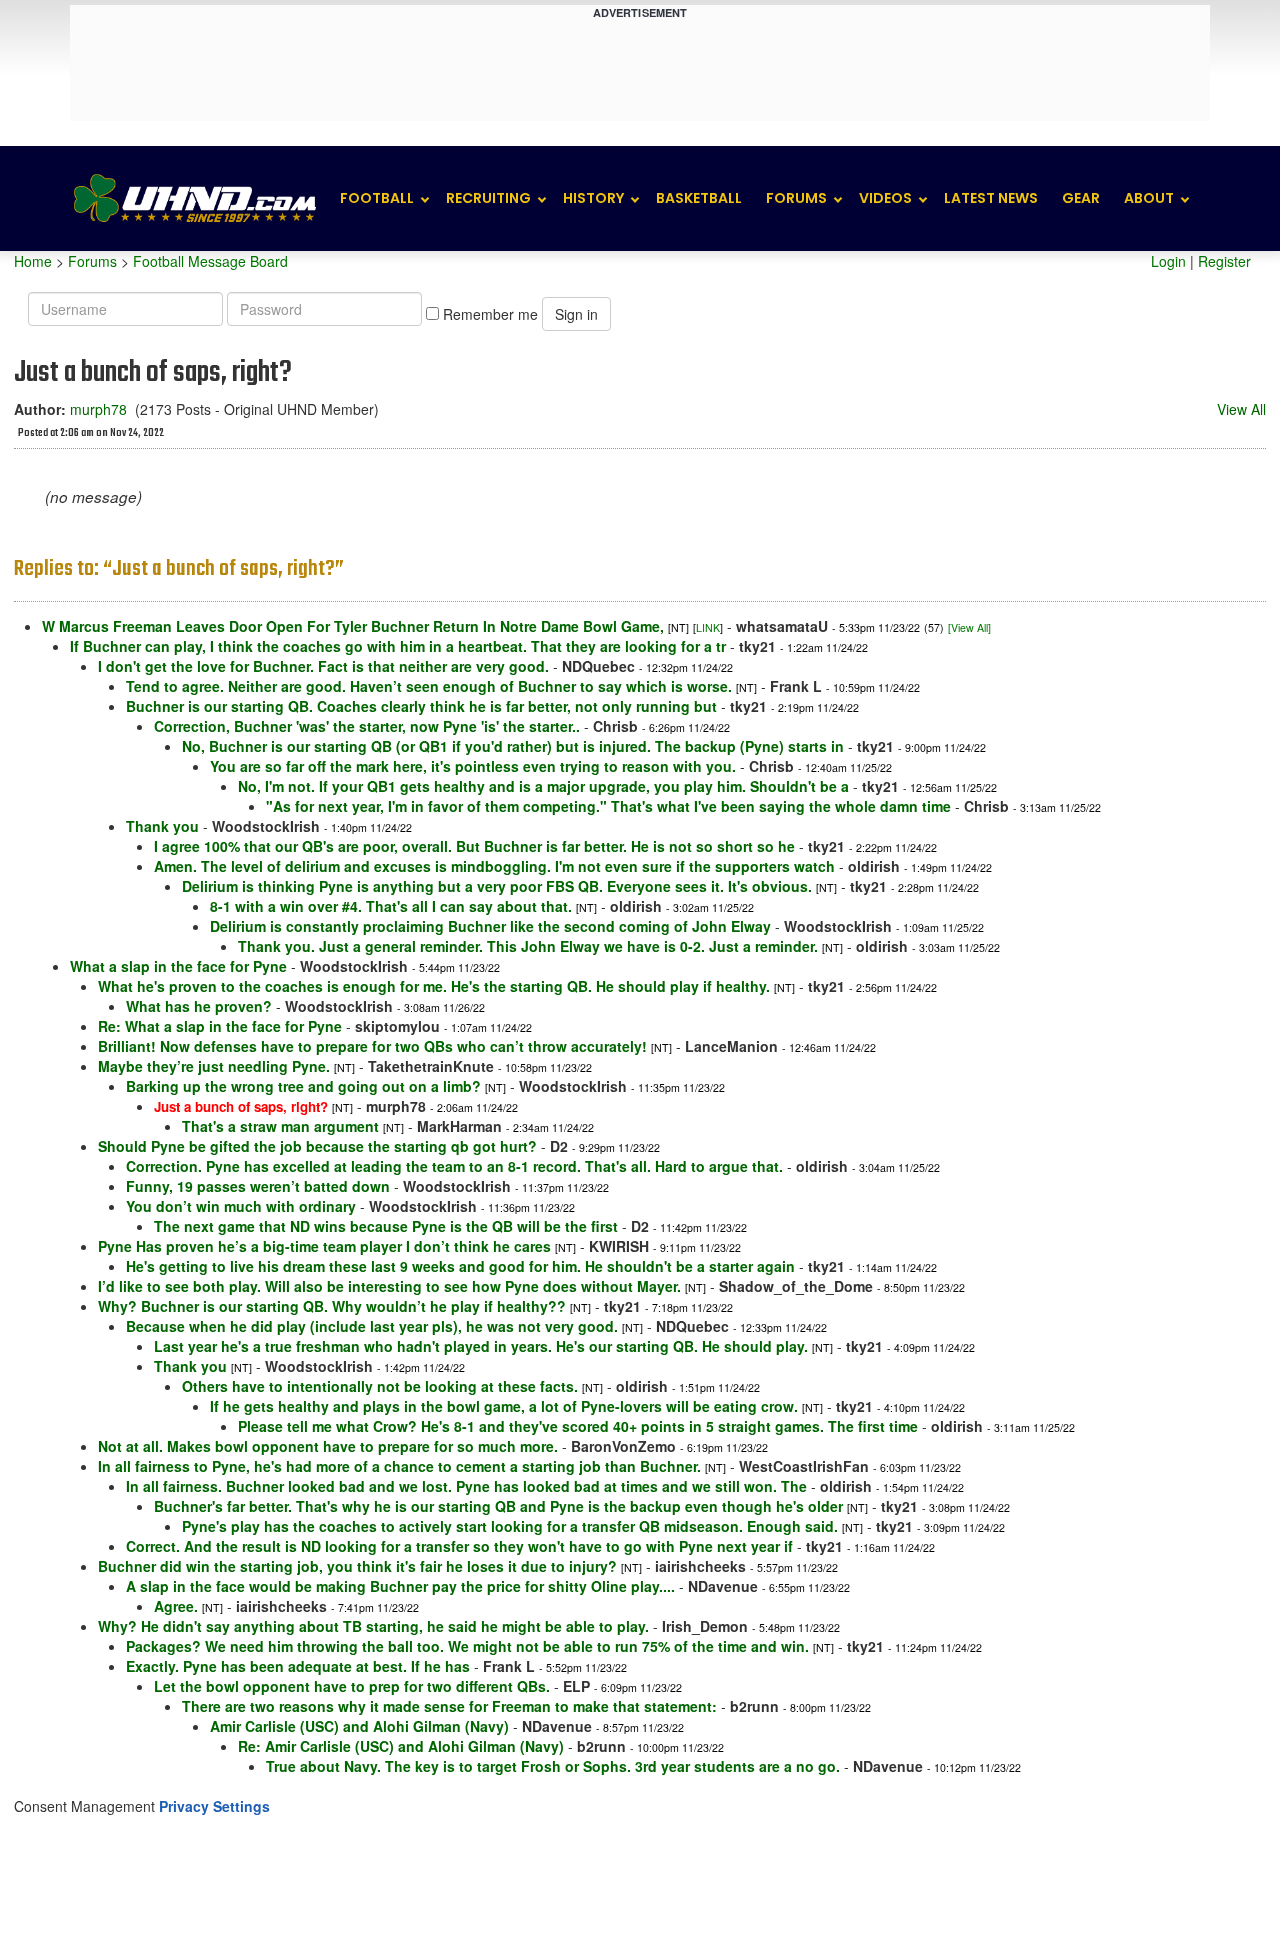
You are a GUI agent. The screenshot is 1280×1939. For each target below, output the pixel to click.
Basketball (699, 198)
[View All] (969, 627)
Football (377, 198)
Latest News (991, 198)
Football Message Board (210, 261)
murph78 (98, 409)
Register (1224, 261)
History (593, 198)
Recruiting (488, 198)
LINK (708, 627)
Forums (796, 198)
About (1149, 198)
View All (1241, 409)
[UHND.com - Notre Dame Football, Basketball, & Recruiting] (194, 198)
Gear (1081, 198)
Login (1168, 261)
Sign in (576, 314)
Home (33, 261)
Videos (885, 198)
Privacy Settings (214, 1806)
